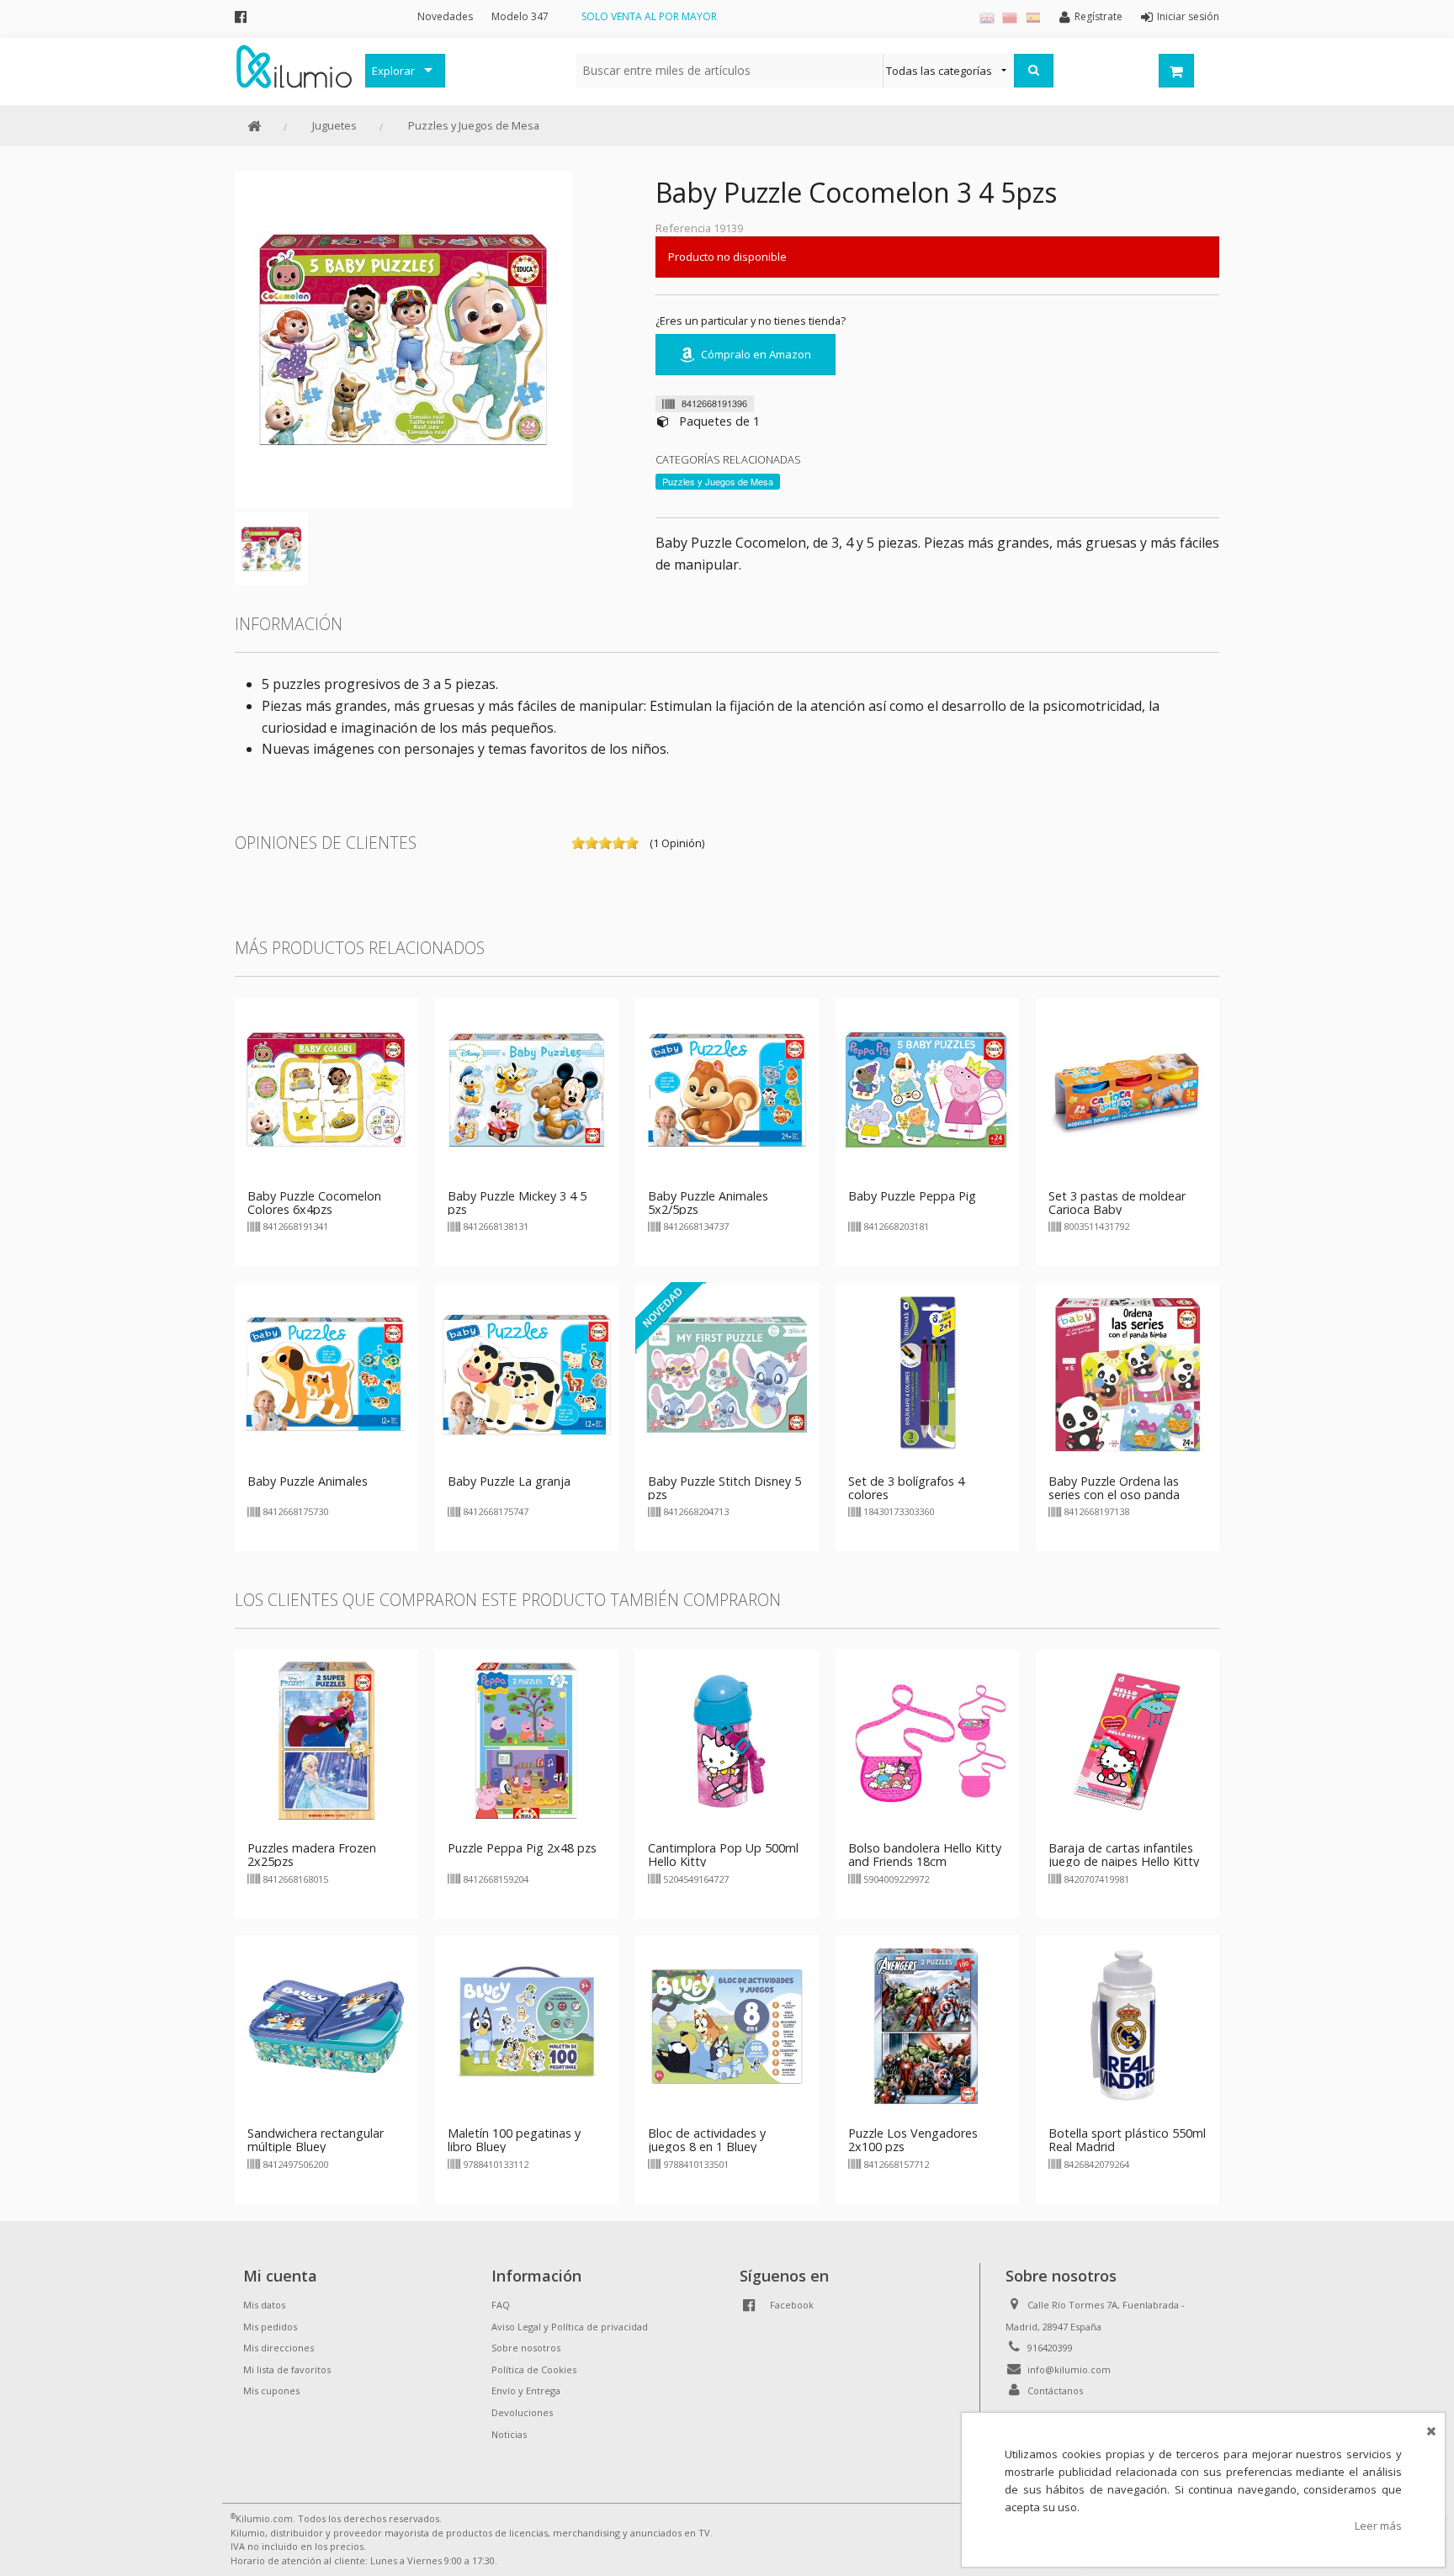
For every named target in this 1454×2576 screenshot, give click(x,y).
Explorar (393, 71)
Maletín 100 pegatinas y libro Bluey (514, 2140)
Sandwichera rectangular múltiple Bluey (316, 2140)
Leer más (1378, 2526)
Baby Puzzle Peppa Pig (912, 1196)
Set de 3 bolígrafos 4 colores (906, 1488)
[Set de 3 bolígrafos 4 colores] (927, 1373)
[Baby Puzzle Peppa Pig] (927, 1088)
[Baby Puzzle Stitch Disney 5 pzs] (727, 1373)
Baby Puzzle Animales (308, 1481)
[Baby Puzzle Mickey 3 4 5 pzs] (527, 1088)
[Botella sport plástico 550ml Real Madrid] (1128, 2026)
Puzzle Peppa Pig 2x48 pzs (522, 1848)
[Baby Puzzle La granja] (527, 1373)
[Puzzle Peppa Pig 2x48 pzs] (527, 1741)
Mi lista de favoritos (287, 2369)
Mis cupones (271, 2390)
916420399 (1050, 2348)
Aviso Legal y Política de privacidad (570, 2327)
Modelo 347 (520, 16)
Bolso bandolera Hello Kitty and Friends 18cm (925, 1855)
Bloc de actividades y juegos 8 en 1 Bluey (707, 2140)
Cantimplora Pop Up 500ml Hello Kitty (723, 1855)
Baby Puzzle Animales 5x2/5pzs (708, 1203)
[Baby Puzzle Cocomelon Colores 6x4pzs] (326, 1088)
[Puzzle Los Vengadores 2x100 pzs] (927, 2026)
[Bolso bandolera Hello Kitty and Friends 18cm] (927, 1741)
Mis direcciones (279, 2348)
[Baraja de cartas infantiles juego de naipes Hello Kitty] (1128, 1741)
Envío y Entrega (526, 2390)
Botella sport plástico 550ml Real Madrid (1127, 2140)
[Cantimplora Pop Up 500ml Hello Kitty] (727, 1741)
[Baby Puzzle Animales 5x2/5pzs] (727, 1088)
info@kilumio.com (1069, 2369)
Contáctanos (1055, 2390)
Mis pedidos (270, 2327)
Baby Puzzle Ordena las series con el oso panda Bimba (1114, 1495)
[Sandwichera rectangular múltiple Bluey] (326, 2026)
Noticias (509, 2434)
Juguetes (334, 125)
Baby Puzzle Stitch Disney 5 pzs (724, 1488)
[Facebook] (241, 16)
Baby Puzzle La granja (509, 1481)
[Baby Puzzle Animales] (326, 1373)
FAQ (501, 2305)
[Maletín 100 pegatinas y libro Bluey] (527, 2026)
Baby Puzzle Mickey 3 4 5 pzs (517, 1203)
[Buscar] (1034, 71)
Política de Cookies (534, 2369)
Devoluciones (522, 2412)
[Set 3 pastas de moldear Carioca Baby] (1128, 1088)
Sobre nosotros (526, 2348)
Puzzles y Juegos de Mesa (474, 125)
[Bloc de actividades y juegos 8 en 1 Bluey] (727, 2026)
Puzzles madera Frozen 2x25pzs (312, 1855)
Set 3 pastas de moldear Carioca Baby (1117, 1203)
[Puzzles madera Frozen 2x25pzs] (326, 1741)
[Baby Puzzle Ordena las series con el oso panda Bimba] (1128, 1373)
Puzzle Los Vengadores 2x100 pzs (913, 2140)
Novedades (445, 16)
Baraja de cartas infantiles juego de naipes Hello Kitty (1124, 1855)
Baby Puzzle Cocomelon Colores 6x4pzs (314, 1203)
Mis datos (264, 2305)
